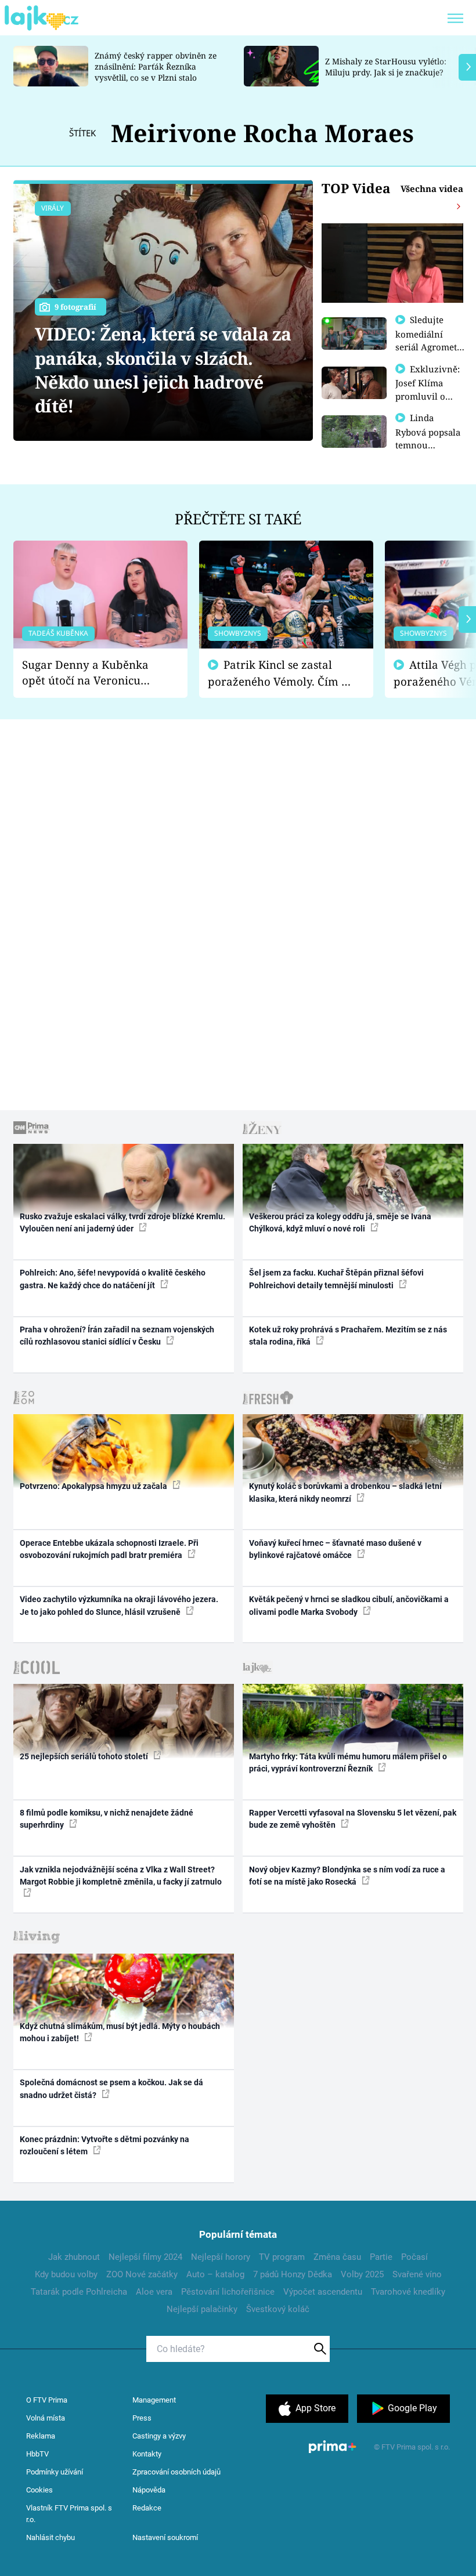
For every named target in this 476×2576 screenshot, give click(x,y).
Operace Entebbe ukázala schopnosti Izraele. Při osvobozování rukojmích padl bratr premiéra (109, 1549)
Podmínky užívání (55, 2472)
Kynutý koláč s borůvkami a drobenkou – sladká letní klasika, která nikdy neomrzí (345, 1492)
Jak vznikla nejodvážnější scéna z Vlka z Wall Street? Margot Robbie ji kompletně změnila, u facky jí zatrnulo (121, 1876)
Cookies (39, 2490)
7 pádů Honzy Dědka (293, 2274)
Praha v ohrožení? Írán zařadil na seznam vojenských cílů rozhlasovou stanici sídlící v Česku (117, 1336)
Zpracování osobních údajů (176, 2472)
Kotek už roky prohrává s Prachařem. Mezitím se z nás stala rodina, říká (348, 1336)
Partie (381, 2257)
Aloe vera (154, 2292)
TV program (282, 2257)
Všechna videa (432, 189)
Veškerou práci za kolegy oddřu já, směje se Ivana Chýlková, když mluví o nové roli (340, 1222)
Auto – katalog (215, 2274)
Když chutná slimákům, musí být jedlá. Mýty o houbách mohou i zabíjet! (120, 2032)
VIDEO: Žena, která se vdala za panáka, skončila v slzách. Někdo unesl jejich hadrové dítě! (163, 370)
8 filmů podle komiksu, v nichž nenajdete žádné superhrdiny (107, 1819)
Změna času (337, 2257)
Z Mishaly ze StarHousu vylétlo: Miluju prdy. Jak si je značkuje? (386, 67)
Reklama (41, 2436)
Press (142, 2418)
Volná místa (46, 2418)
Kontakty (147, 2454)
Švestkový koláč (278, 2309)
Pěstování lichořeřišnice (228, 2292)
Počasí (414, 2257)
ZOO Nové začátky (142, 2274)
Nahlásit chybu (51, 2537)
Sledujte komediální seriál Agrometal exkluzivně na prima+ (430, 346)
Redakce (147, 2508)
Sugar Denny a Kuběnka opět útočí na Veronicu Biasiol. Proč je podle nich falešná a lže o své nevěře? (91, 673)
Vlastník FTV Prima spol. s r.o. (69, 2514)
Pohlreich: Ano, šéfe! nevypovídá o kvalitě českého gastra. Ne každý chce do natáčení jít (113, 1279)
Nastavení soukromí (165, 2537)
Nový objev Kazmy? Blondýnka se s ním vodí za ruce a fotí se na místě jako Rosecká (347, 1876)
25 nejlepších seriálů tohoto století (85, 1756)
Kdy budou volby (66, 2274)
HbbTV (37, 2454)
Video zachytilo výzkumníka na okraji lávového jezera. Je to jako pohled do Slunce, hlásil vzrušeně (119, 1605)
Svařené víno (417, 2274)
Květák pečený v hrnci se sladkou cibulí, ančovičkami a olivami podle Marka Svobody (349, 1605)
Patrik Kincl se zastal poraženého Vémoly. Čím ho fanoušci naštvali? (281, 673)
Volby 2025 (362, 2274)
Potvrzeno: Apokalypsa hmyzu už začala (94, 1486)
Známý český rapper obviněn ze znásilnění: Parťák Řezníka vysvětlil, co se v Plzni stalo (156, 66)
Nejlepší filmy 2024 (145, 2257)
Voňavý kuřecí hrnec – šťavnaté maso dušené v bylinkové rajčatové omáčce (335, 1549)
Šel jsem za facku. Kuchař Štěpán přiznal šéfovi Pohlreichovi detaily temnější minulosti (336, 1279)
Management (154, 2400)
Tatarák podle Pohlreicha (79, 2292)
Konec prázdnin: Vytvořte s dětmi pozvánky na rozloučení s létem (104, 2145)
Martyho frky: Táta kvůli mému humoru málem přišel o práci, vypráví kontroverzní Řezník (348, 1762)
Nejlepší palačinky (202, 2309)
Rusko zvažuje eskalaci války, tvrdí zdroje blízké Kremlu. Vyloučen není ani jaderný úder (122, 1222)
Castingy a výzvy (159, 2436)
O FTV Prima (47, 2400)
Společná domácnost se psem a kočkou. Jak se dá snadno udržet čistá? (111, 2088)
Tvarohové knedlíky (408, 2292)
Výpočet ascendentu (323, 2292)
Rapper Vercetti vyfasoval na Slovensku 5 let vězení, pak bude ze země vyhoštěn (353, 1819)
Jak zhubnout (74, 2257)
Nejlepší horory (221, 2257)
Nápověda (149, 2490)
